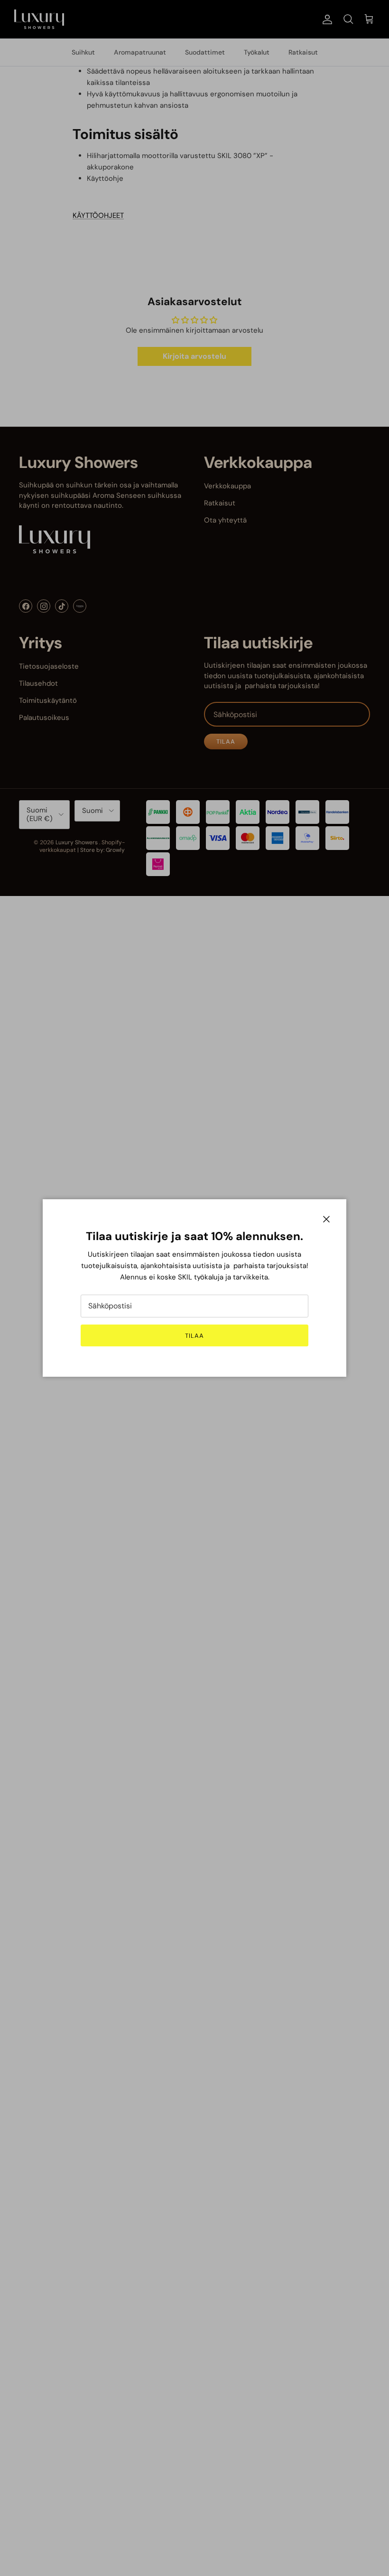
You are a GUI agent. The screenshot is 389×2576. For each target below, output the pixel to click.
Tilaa (194, 1336)
